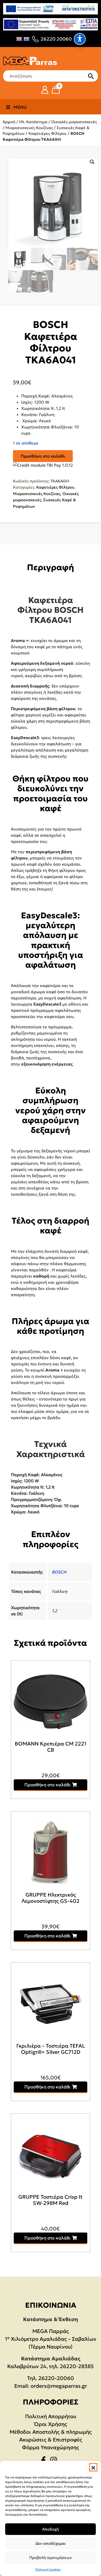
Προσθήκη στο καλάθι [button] (48, 1785)
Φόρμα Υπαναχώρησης (51, 2447)
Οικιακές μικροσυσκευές (74, 122)
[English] (19, 39)
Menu (20, 107)
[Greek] (26, 39)
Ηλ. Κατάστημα (33, 122)
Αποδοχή (51, 2529)
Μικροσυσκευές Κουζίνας (29, 128)
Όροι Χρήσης (51, 2424)
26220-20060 (56, 2378)
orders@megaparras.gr (59, 2386)
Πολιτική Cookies (48, 2569)
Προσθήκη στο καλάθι (43, 456)
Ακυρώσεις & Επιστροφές (51, 2440)
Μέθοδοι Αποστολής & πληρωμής (51, 2432)
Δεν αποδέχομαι (51, 2543)
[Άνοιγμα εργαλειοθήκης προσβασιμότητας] (80, 39)
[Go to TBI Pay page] (43, 465)
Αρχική (9, 122)
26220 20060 (56, 39)
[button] (93, 2467)
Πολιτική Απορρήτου (51, 2416)
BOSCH (59, 1572)
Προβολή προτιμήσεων (51, 2558)
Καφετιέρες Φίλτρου (48, 133)
